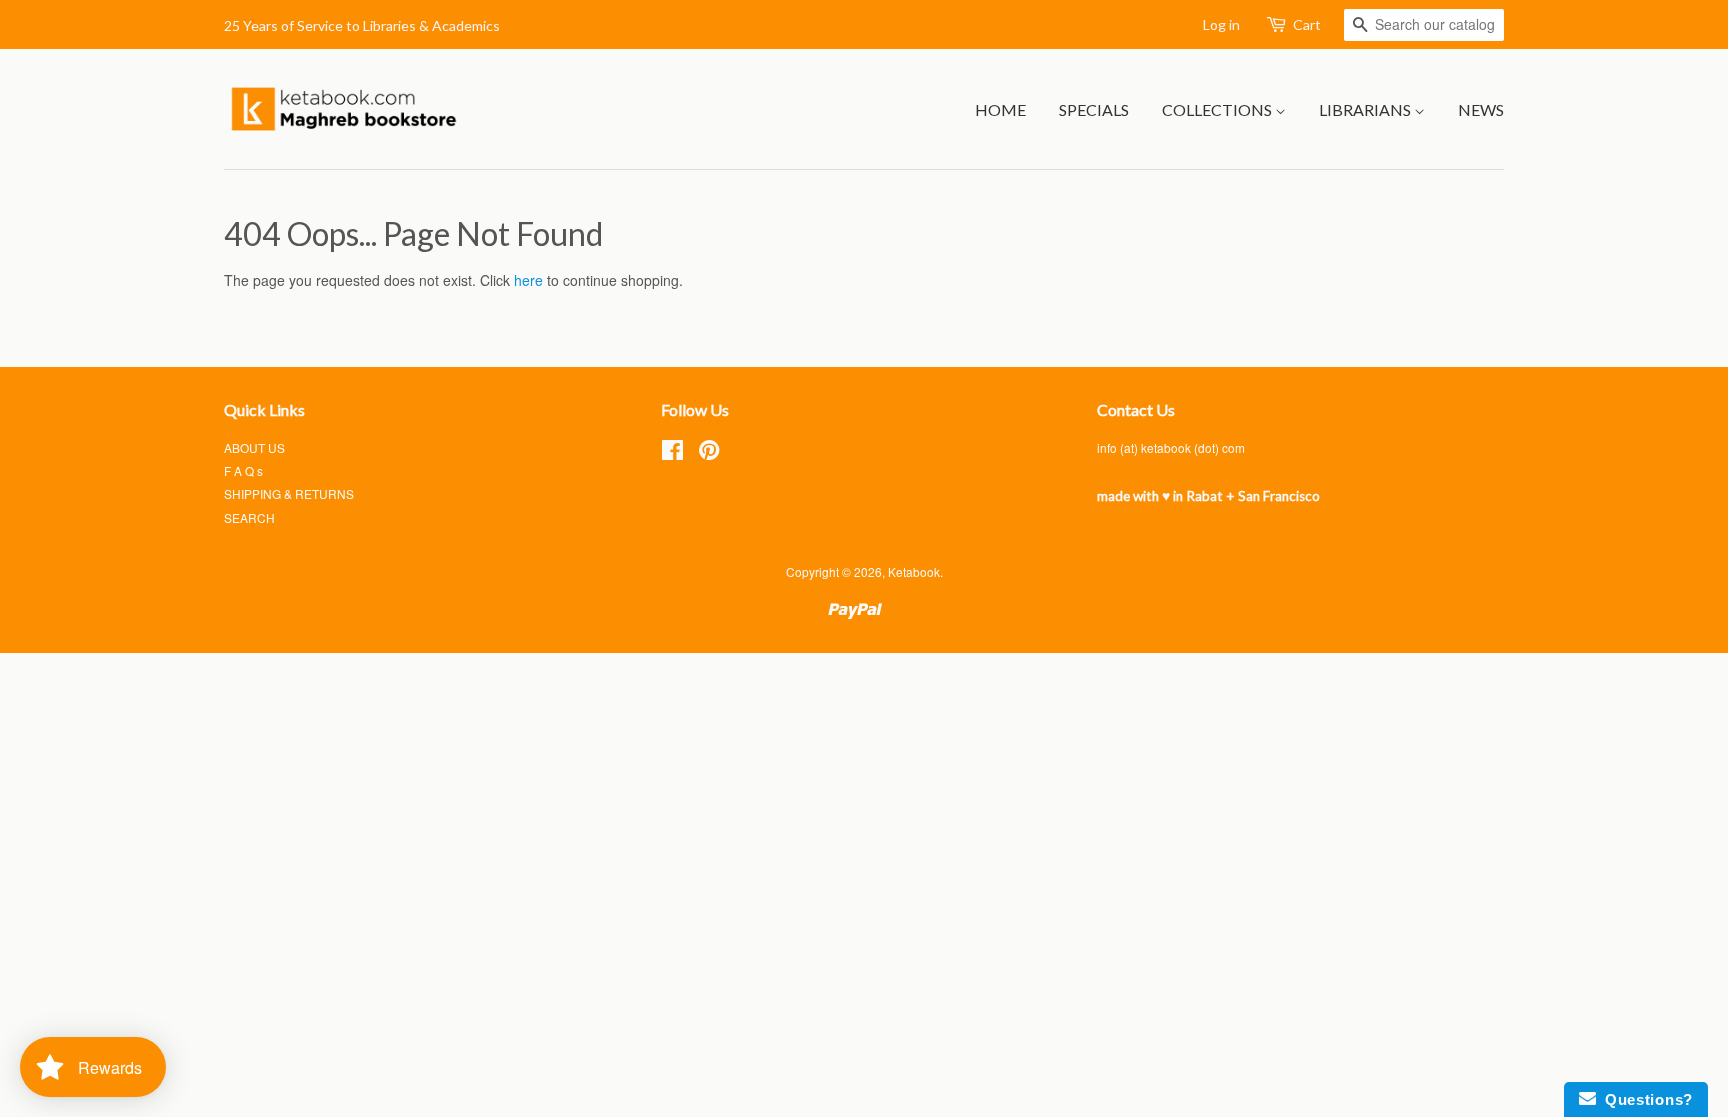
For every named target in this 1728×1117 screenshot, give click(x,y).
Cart (1307, 24)
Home (1000, 109)
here (528, 280)
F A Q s (243, 470)
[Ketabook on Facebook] (672, 453)
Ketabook (914, 571)
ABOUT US (254, 447)
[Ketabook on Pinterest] (709, 453)
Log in (1221, 24)
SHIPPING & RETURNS (289, 493)
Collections (1218, 109)
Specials (1094, 109)
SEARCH (249, 517)
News (1481, 109)
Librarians (1366, 109)
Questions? (1644, 1099)
